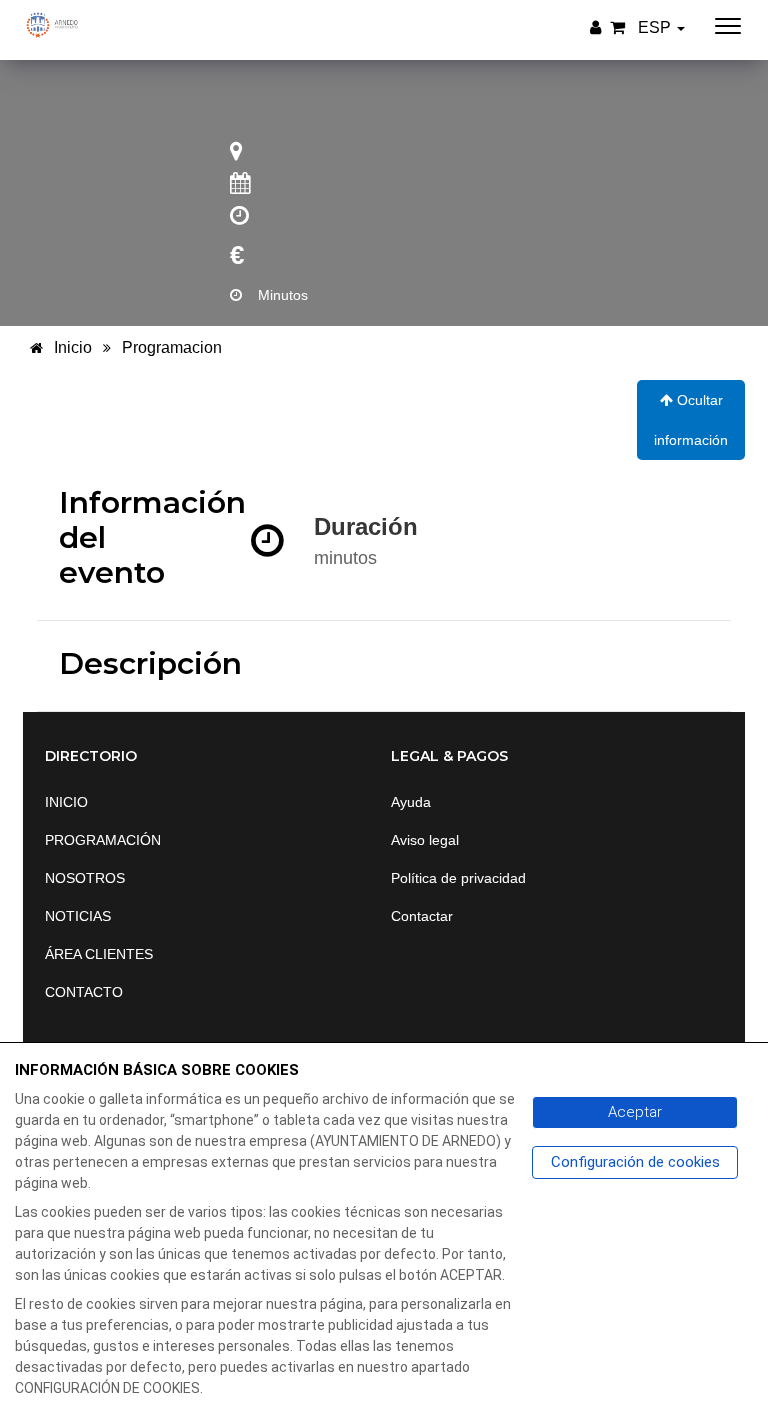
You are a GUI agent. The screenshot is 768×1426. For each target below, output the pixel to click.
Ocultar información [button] (691, 420)
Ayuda (411, 802)
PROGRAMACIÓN (103, 840)
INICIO (66, 802)
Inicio (71, 347)
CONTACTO (84, 992)
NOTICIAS (78, 916)
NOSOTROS (85, 878)
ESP (656, 27)
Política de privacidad (458, 878)
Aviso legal (425, 840)
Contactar (422, 916)
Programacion (172, 347)
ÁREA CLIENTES (99, 954)
